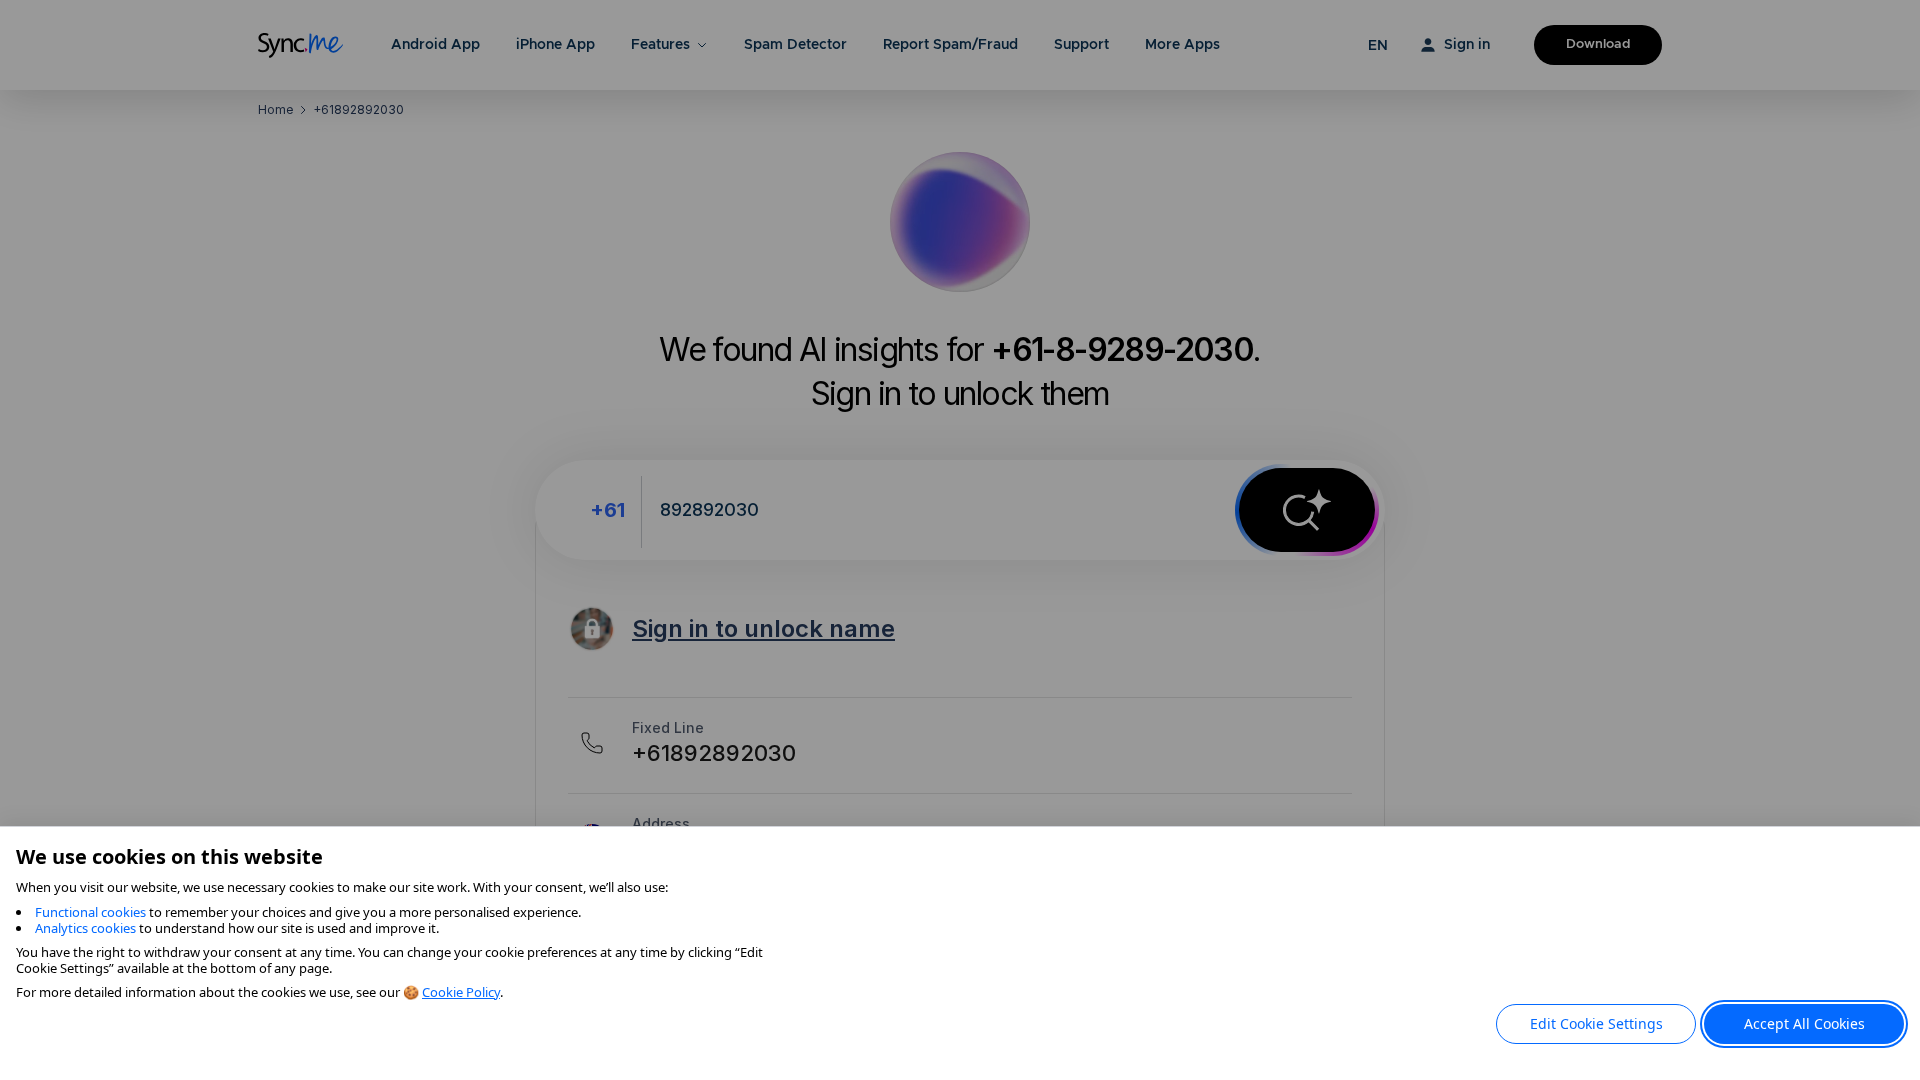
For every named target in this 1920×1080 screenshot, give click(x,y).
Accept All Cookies (1804, 1023)
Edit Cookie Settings (1596, 1023)
